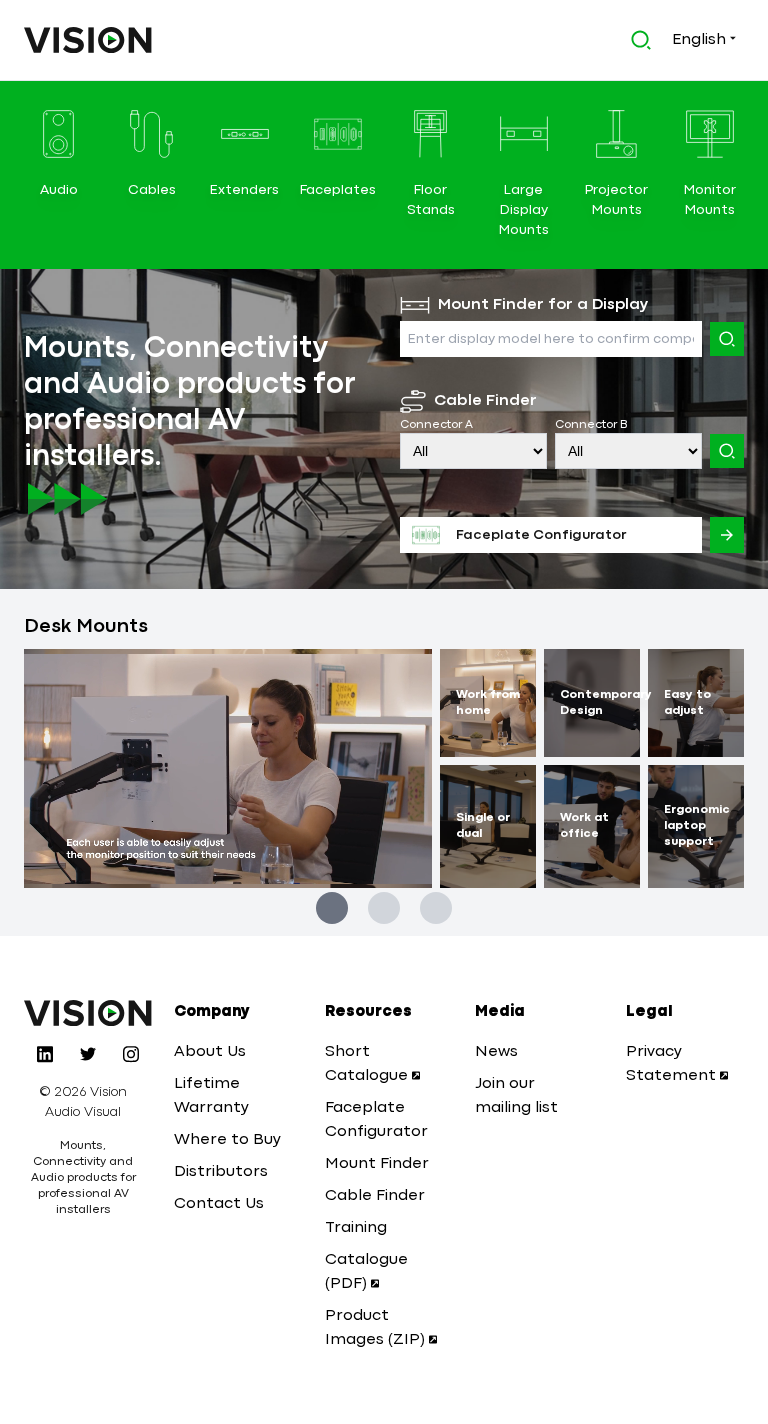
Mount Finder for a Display (543, 305)
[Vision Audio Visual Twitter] (88, 1054)
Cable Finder (485, 401)
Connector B (591, 425)
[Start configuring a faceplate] (727, 535)
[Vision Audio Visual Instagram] (131, 1054)
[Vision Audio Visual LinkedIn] (45, 1054)
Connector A (436, 425)
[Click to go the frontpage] (88, 40)
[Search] (727, 339)
